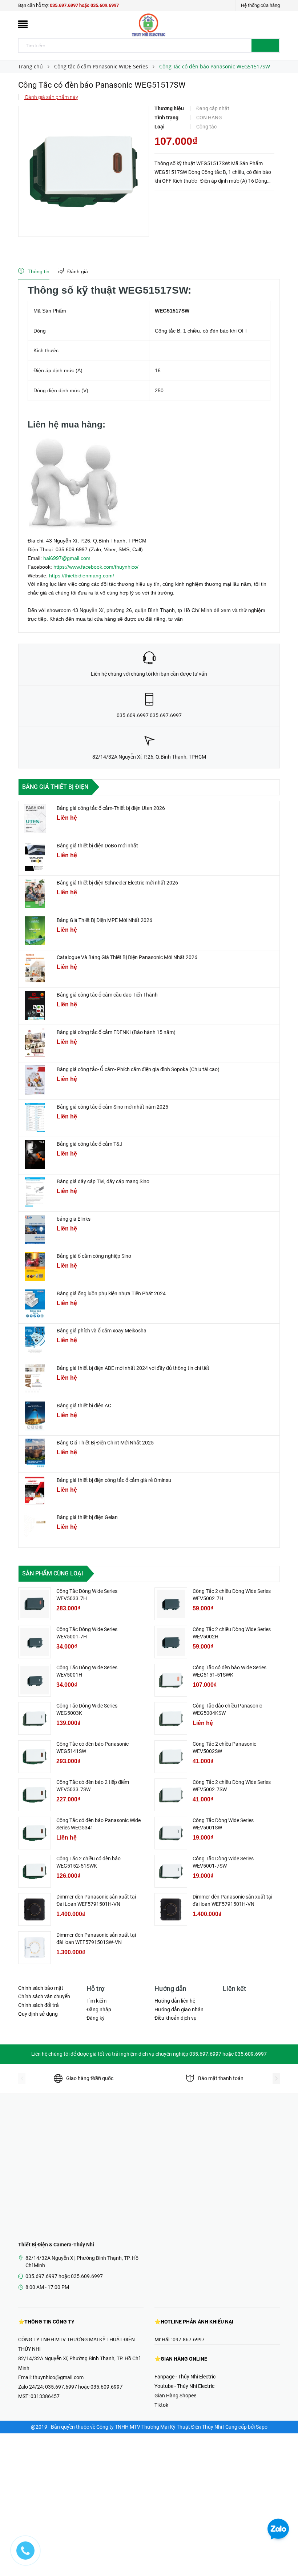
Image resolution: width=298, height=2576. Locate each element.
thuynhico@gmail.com (58, 2377)
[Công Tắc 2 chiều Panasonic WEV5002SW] (171, 1757)
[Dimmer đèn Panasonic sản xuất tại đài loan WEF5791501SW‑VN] (35, 1948)
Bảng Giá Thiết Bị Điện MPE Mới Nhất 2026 (104, 920)
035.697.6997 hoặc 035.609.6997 (84, 5)
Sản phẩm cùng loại (53, 1573)
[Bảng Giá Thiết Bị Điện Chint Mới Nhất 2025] (35, 1453)
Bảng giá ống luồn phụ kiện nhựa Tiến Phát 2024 (111, 1293)
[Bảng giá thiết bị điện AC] (35, 1416)
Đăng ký (96, 2018)
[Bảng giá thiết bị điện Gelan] (35, 1528)
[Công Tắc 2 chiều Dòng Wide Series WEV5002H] (171, 1642)
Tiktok (161, 2405)
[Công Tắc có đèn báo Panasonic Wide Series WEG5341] (35, 1833)
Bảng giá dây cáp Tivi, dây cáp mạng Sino (103, 1181)
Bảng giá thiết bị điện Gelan (87, 1517)
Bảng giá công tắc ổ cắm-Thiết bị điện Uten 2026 (111, 808)
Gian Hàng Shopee (175, 2396)
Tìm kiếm (96, 2001)
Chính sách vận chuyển (44, 1996)
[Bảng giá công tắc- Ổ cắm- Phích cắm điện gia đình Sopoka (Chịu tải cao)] (35, 1080)
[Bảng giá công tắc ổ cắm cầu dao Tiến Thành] (35, 1005)
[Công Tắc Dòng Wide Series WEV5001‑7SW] (171, 1871)
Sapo (262, 2427)
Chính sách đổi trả (39, 2005)
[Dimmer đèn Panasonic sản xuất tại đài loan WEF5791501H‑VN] (171, 1909)
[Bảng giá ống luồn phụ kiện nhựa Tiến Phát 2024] (35, 1304)
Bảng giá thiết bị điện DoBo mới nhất (97, 846)
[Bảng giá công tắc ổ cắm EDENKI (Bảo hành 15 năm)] (35, 1043)
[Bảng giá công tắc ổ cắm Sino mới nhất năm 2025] (35, 1117)
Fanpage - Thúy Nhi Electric (185, 2377)
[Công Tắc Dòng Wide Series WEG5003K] (35, 1718)
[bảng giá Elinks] (35, 1229)
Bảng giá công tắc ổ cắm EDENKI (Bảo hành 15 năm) (116, 1032)
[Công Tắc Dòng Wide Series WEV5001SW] (171, 1833)
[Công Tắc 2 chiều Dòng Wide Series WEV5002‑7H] (171, 1604)
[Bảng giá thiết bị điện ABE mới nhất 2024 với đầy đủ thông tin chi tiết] (35, 1379)
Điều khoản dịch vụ (176, 2018)
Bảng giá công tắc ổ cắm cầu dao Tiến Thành (107, 995)
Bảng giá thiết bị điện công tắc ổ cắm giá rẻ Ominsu (114, 1480)
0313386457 (45, 2396)
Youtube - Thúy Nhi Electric (184, 2386)
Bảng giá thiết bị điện (55, 787)
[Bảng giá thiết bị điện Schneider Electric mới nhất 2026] (35, 893)
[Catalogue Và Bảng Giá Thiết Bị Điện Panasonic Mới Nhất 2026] (35, 968)
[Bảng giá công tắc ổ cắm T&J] (35, 1154)
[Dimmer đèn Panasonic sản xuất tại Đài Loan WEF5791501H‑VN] (35, 1909)
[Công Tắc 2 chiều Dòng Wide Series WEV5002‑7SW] (171, 1795)
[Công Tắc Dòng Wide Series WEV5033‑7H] (35, 1604)
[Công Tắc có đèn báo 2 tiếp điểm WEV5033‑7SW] (35, 1795)
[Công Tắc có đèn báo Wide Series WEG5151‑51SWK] (171, 1680)
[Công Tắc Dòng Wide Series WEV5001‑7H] (35, 1642)
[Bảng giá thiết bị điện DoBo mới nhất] (35, 856)
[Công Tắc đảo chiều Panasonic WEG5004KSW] (171, 1718)
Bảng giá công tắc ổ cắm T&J (90, 1144)
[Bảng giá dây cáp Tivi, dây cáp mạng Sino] (35, 1192)
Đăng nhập (99, 2009)
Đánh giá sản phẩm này (51, 97)
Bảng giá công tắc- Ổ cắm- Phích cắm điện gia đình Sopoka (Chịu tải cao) (138, 1069)
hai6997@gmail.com (67, 558)
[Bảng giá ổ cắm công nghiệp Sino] (35, 1267)
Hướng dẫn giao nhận (179, 2009)
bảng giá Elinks (74, 1219)
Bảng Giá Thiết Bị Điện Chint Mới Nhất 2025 (105, 1443)
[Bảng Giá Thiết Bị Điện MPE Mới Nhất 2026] (35, 931)
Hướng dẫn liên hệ (175, 2001)
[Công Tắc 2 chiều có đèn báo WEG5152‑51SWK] (35, 1871)
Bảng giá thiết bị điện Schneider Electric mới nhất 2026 (117, 883)
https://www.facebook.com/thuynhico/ (96, 567)
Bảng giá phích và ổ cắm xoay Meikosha (102, 1331)
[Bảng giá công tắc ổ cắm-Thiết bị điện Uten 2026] (35, 819)
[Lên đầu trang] (285, 2554)
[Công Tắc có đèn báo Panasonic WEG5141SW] (35, 1757)
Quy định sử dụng (38, 2014)
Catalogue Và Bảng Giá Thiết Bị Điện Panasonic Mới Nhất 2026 (127, 957)
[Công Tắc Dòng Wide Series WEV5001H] (35, 1680)
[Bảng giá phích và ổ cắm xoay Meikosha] (35, 1341)
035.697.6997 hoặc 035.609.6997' (84, 2387)
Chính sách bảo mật (41, 1988)
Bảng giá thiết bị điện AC (84, 1406)
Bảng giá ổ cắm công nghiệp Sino (94, 1256)
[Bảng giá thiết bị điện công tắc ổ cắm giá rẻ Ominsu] (35, 1491)
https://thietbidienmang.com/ (82, 576)
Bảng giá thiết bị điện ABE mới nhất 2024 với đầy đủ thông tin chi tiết (133, 1368)
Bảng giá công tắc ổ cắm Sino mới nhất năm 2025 (112, 1107)
